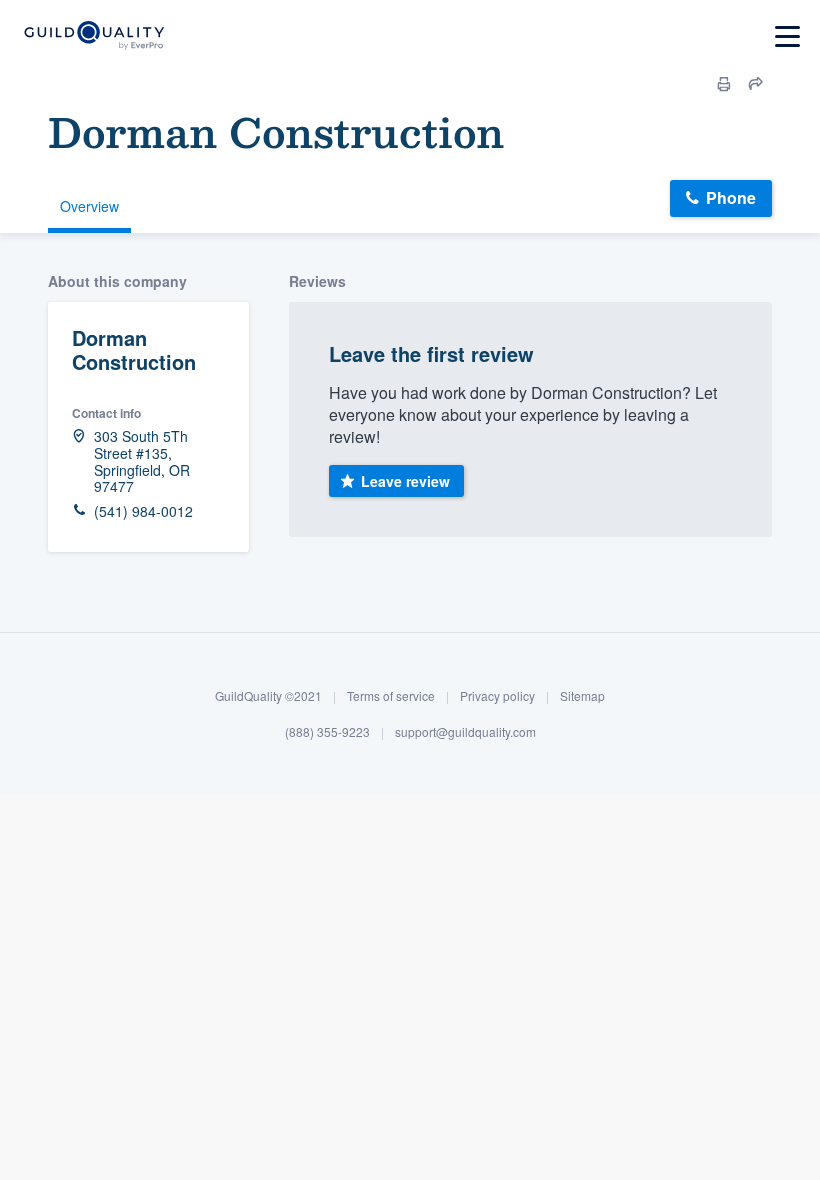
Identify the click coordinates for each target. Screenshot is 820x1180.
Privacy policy (497, 695)
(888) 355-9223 (327, 731)
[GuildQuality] (93, 36)
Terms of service (391, 695)
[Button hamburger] (787, 36)
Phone (731, 197)
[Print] (724, 84)
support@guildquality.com (465, 731)
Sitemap (582, 695)
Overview (89, 206)
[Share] (756, 84)
